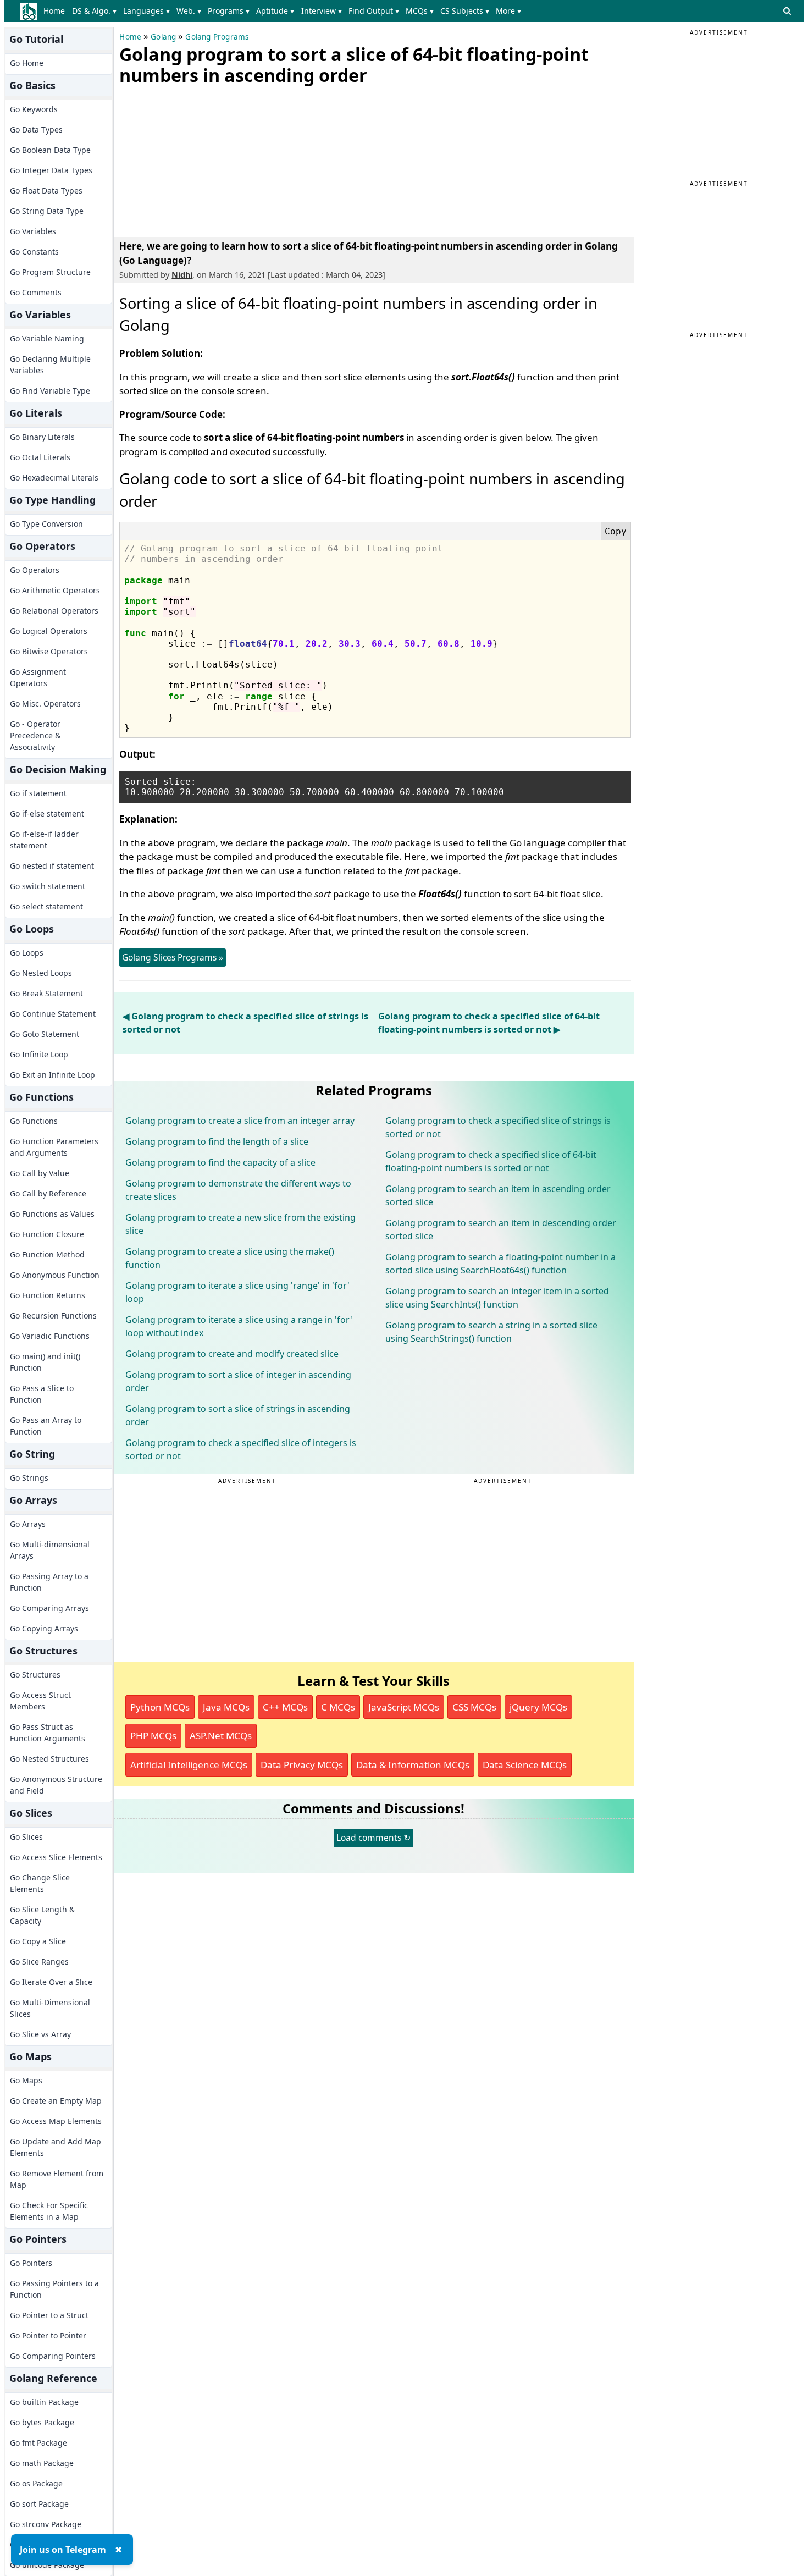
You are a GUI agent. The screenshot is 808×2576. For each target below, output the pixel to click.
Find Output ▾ (374, 11)
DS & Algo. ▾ (94, 11)
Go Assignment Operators (38, 677)
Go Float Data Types (46, 191)
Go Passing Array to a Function (49, 1582)
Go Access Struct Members (40, 1701)
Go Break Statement (46, 993)
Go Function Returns (48, 1295)
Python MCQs (160, 1707)
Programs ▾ (229, 11)
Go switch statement (48, 886)
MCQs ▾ (420, 11)
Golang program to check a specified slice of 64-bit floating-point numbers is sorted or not (491, 1161)
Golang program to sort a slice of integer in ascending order (238, 1381)
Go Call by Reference (48, 1193)
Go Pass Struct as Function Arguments (48, 1733)
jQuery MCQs (538, 1707)
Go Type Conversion (46, 524)
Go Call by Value (40, 1173)
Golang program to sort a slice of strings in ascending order (238, 1415)
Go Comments (36, 292)
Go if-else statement (47, 813)
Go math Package (42, 2463)
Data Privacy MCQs (302, 1765)
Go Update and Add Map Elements (56, 2147)
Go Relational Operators (54, 611)
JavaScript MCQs (404, 1707)
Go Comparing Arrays (49, 1608)
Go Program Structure (50, 272)
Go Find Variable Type (50, 391)
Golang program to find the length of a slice (217, 1141)
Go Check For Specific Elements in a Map (49, 2211)
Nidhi (182, 275)
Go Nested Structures (49, 1759)
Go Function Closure (47, 1234)
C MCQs (338, 1707)
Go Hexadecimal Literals (54, 478)
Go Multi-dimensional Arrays (50, 1550)
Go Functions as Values (52, 1214)
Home (54, 11)
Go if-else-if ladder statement (44, 840)
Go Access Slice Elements (56, 1857)
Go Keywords (34, 109)
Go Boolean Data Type (50, 150)
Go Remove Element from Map (57, 2179)
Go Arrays (28, 1524)
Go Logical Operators (49, 631)
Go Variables (33, 231)
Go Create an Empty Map (56, 2101)
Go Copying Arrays (44, 1628)
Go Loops (27, 953)
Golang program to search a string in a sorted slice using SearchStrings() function (491, 1332)
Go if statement (38, 793)
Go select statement (46, 906)
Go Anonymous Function (55, 1275)
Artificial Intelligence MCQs (189, 1765)
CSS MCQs (474, 1707)
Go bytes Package (42, 2422)
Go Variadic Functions (50, 1336)
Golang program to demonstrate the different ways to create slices (238, 1190)
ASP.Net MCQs (221, 1736)
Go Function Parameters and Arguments (54, 1147)
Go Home (27, 63)
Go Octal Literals (40, 457)
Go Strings (29, 1478)
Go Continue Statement (53, 1014)
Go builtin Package (44, 2402)
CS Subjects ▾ (465, 11)
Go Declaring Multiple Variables (50, 365)
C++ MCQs (285, 1707)
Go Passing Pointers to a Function (54, 2289)
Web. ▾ (189, 11)
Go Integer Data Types (51, 170)
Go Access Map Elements (56, 2121)
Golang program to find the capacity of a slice (220, 1162)
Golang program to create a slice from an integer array (240, 1121)
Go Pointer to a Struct (49, 2315)
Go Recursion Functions (53, 1315)
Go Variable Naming (47, 338)
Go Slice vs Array (40, 2034)
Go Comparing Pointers (53, 2356)
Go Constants (34, 252)
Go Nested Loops (41, 973)
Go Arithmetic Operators (55, 590)
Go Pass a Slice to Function (42, 1394)
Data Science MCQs (525, 1765)
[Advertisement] (202, 159)
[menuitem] (56, 11)
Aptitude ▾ (275, 11)
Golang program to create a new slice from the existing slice (240, 1224)
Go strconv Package (46, 2524)
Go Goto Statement (45, 1034)
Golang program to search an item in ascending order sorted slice (498, 1195)
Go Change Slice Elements (40, 1883)
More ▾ (508, 11)
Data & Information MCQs (413, 1765)
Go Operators (35, 570)
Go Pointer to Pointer (48, 2335)
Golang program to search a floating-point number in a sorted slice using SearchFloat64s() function (500, 1264)
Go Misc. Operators (45, 704)
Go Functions (34, 1121)
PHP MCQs (153, 1736)
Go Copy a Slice (38, 1941)
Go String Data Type (47, 211)
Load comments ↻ (373, 1838)
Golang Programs (217, 37)
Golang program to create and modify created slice (232, 1354)
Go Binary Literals (42, 437)
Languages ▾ (146, 11)
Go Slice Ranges (39, 1962)
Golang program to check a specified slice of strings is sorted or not (498, 1127)
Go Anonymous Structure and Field (56, 1785)
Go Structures (35, 1675)
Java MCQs (226, 1707)
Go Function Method (47, 1254)
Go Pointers (31, 2263)
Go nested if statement (52, 866)
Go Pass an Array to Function (46, 1426)
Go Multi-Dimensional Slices (50, 2008)
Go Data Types (36, 129)
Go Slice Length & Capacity (42, 1915)
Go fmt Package (38, 2443)
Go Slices (26, 1837)
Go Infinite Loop (39, 1054)
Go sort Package (39, 2504)
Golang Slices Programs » (173, 957)
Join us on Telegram (63, 2550)
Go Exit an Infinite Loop (52, 1075)
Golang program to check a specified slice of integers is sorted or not (241, 1449)
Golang (163, 37)
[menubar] (284, 11)
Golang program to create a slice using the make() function (230, 1258)
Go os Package (36, 2483)
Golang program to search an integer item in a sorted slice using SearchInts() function (497, 1298)
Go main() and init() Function (45, 1362)
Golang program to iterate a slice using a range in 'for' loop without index (239, 1326)
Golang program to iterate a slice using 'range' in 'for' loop (237, 1292)
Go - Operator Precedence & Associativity (35, 735)
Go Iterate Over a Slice (51, 1982)
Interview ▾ (322, 11)
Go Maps (26, 2080)
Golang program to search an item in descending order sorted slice (501, 1229)
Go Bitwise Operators (49, 651)
